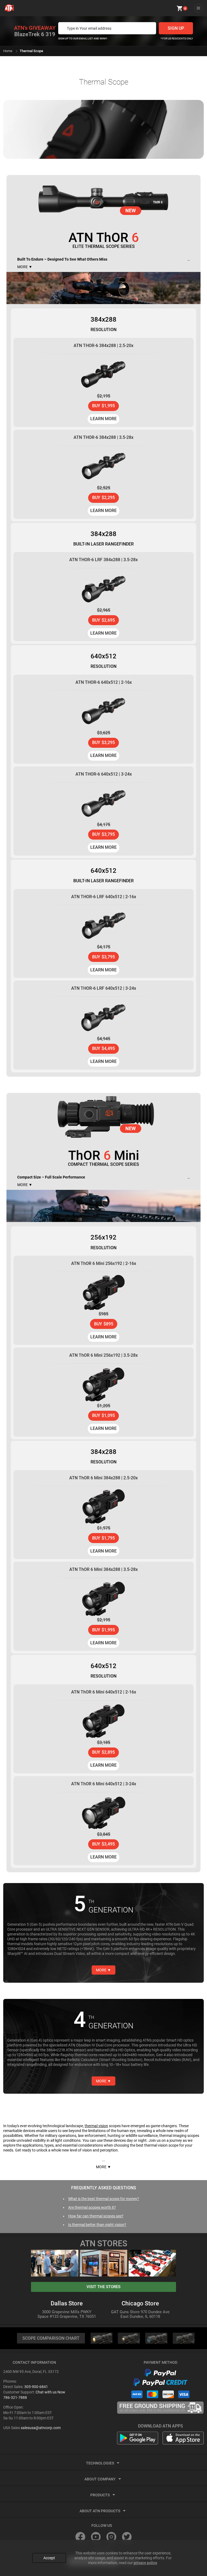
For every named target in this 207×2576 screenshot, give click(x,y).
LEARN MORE (103, 419)
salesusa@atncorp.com (41, 2428)
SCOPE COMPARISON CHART (51, 2338)
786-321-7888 (15, 2397)
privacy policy (145, 2563)
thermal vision (96, 2126)
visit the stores (103, 2287)
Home (8, 51)
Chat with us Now (50, 2392)
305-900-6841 (36, 2387)
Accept (49, 2558)
